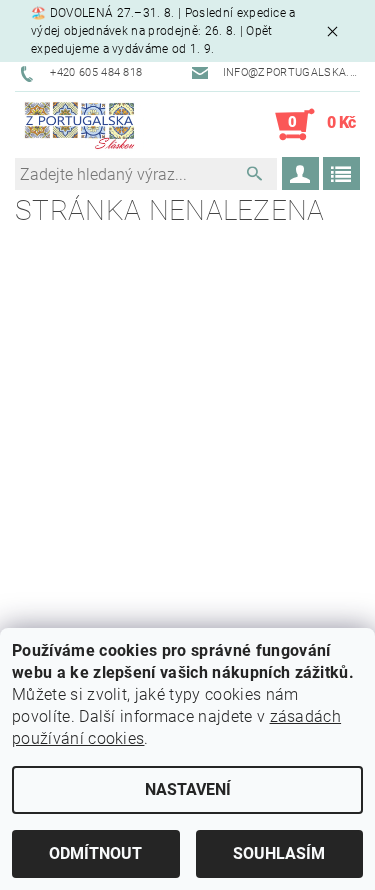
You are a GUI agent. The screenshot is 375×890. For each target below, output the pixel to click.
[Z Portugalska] (79, 125)
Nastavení (188, 789)
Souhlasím (279, 853)
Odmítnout (95, 853)
